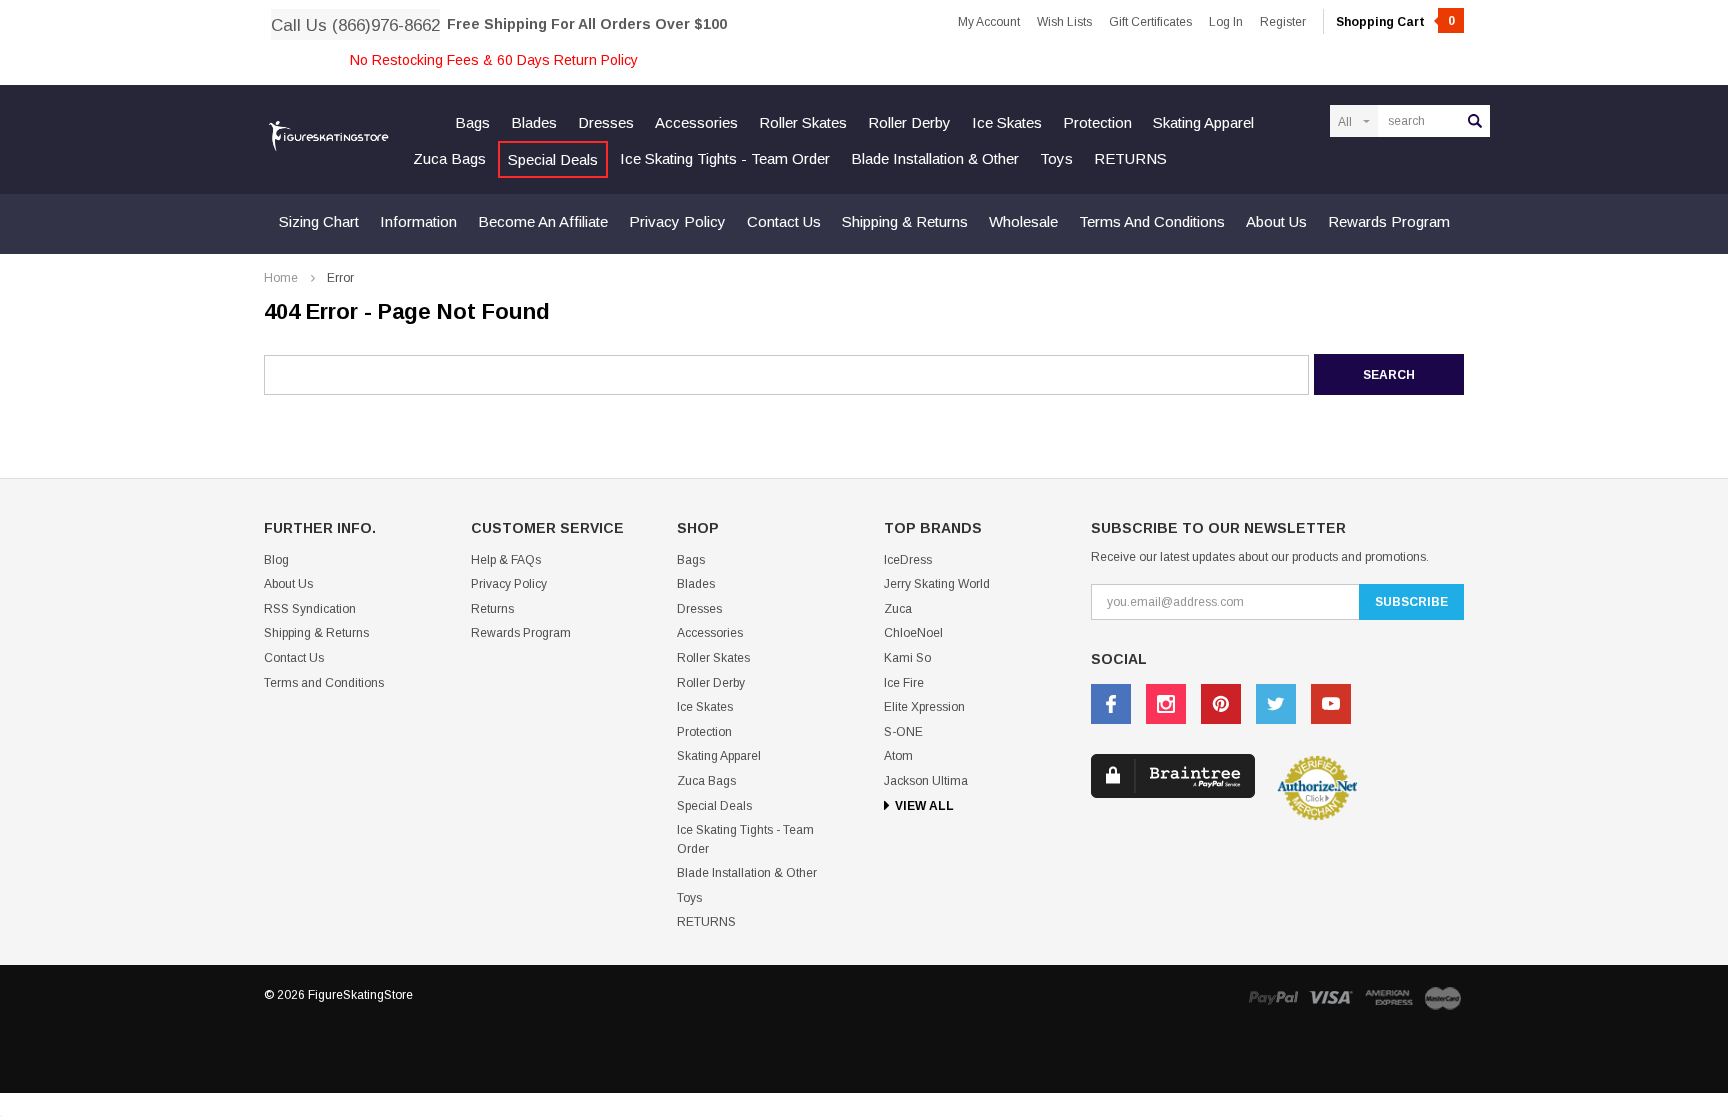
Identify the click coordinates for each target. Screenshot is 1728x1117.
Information (418, 221)
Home (281, 278)
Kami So (907, 658)
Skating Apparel (1203, 122)
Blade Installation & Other (935, 158)
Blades (534, 122)
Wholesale (1023, 221)
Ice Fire (904, 683)
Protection (1097, 122)
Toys (1056, 158)
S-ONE (903, 732)
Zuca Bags (449, 158)
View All (924, 806)
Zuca (898, 609)
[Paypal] (1273, 997)
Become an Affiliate (543, 221)
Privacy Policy (677, 221)
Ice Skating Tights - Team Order (725, 158)
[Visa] (1331, 997)
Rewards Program (1389, 221)
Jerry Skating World (937, 584)
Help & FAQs (506, 560)
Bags (472, 122)
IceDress (908, 560)
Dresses (606, 122)
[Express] (1389, 997)
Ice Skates (1007, 122)
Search (1475, 121)
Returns (492, 609)
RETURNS (1130, 158)
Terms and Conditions (1152, 221)
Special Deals (553, 159)
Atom (898, 756)
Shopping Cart (1395, 22)
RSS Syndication (310, 609)
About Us (1276, 221)
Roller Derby (909, 122)
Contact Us (784, 221)
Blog (276, 560)
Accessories (696, 122)
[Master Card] (1443, 997)
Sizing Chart (319, 221)
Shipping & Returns (905, 221)
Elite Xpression (924, 707)
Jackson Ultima (926, 781)
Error (340, 278)
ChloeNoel (913, 633)
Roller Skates (803, 122)
